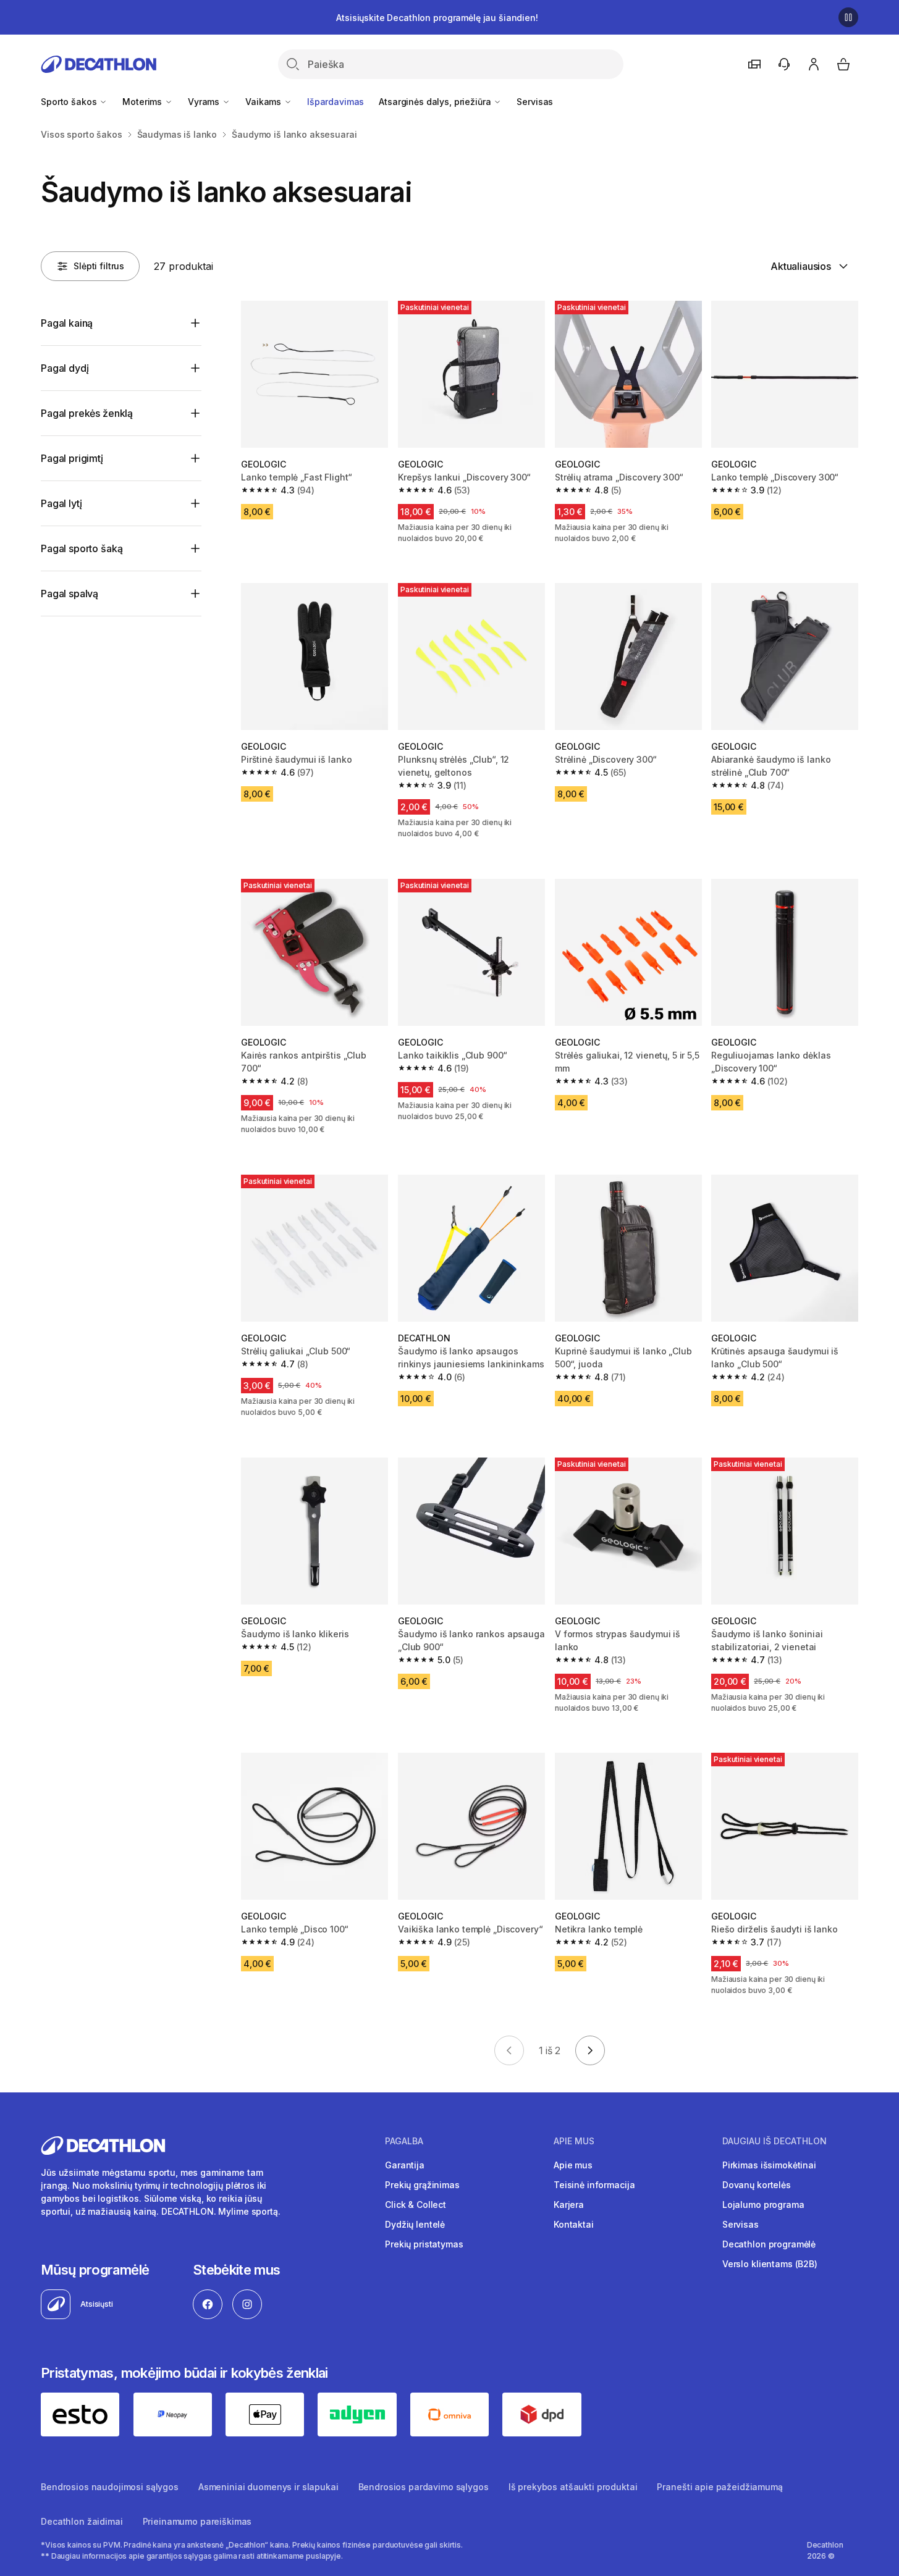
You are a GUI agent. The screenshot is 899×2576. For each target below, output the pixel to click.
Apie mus (573, 2165)
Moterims (143, 102)
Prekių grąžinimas (422, 2185)
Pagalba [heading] (404, 2141)
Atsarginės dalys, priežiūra (436, 102)
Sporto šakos (70, 102)
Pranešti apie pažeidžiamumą (720, 2487)
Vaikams (264, 102)
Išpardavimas (336, 102)
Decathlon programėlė (769, 2244)
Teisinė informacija (594, 2185)
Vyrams (205, 102)
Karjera (569, 2205)
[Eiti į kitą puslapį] (590, 2050)
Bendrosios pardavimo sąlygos (424, 2487)
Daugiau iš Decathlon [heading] (774, 2141)
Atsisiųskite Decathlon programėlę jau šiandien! (437, 18)
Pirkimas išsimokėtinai (769, 2165)
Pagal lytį (61, 503)
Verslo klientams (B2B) (770, 2264)
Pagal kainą (67, 323)
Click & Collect (416, 2205)
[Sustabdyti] (848, 17)
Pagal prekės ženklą (87, 413)
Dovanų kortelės (757, 2185)
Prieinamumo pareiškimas (197, 2521)
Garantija (405, 2165)
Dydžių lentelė (415, 2224)
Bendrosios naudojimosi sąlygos (110, 2487)
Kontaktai (574, 2224)
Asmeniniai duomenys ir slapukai (268, 2487)
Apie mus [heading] (574, 2141)
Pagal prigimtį (72, 458)
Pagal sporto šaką (82, 548)
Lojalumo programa (763, 2205)
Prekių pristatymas (424, 2244)
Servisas (535, 102)
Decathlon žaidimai (82, 2521)
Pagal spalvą (70, 594)
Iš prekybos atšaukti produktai (573, 2487)
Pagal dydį (65, 368)
